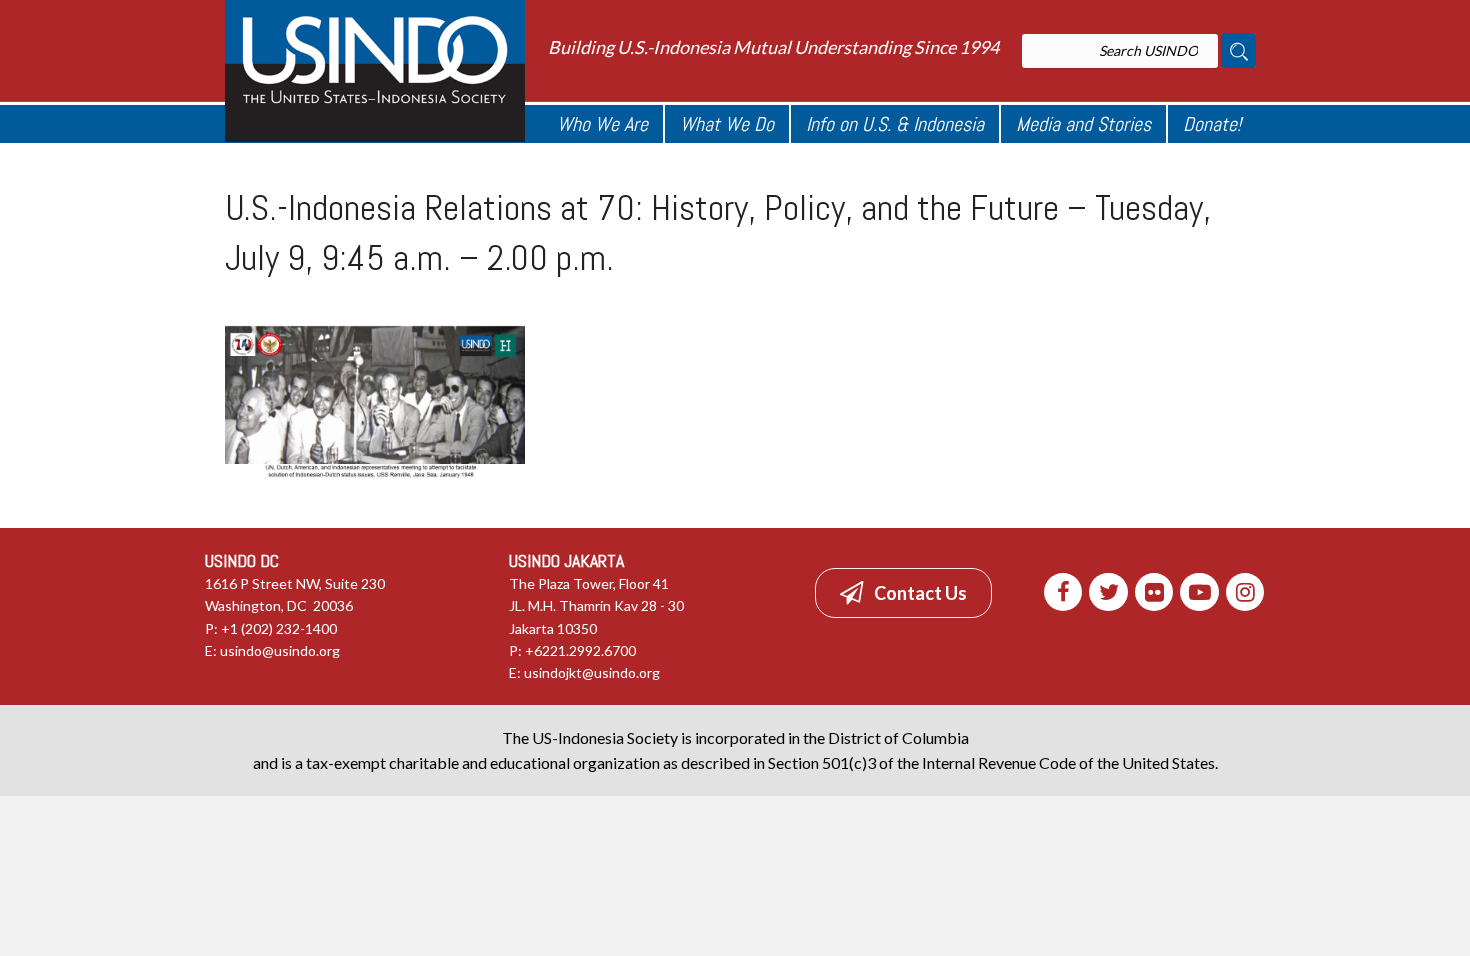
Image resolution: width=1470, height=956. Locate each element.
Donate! (1212, 124)
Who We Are (602, 124)
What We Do (727, 124)
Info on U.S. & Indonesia (895, 124)
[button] (903, 593)
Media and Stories (1083, 124)
